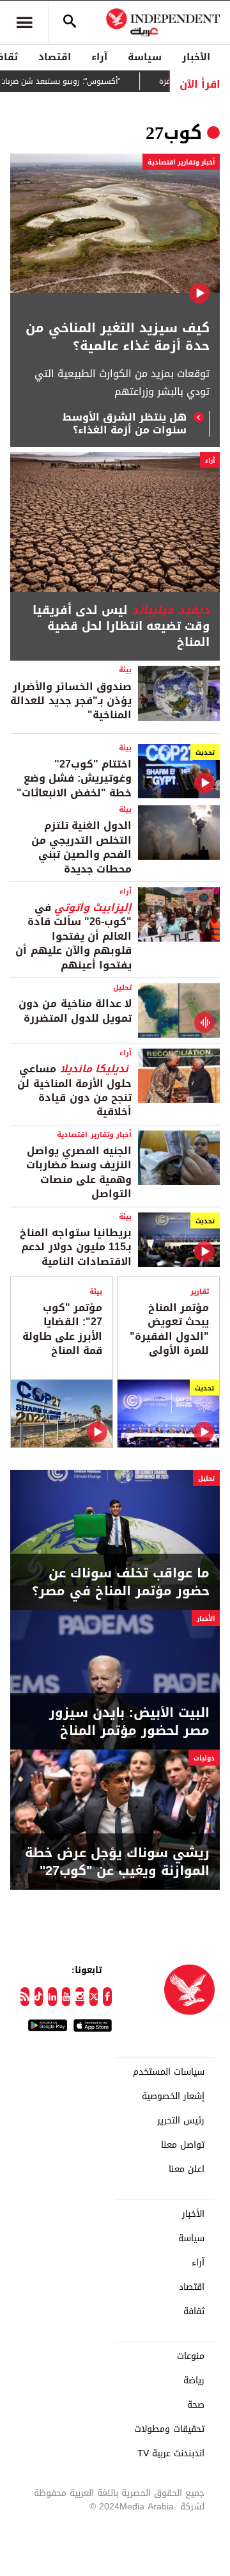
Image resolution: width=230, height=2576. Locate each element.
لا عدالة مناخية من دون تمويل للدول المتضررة (75, 1010)
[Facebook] (107, 1997)
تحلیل (122, 987)
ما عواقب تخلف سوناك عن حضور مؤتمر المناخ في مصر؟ (121, 1582)
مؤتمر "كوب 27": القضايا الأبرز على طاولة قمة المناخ (62, 1329)
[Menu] (24, 22)
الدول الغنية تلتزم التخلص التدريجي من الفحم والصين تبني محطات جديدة (81, 847)
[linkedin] (52, 1997)
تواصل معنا (183, 2145)
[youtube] (66, 1997)
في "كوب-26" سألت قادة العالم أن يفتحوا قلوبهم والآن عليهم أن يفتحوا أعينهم (73, 936)
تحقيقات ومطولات (169, 2429)
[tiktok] (39, 1997)
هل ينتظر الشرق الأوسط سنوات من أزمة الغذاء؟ (125, 424)
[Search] (70, 22)
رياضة (194, 2381)
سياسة (145, 57)
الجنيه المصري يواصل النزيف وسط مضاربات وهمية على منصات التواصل (79, 1172)
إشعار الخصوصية (173, 2097)
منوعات (191, 2356)
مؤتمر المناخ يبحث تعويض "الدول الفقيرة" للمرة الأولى (169, 1329)
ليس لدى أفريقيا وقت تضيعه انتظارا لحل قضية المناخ (121, 627)
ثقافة (194, 2312)
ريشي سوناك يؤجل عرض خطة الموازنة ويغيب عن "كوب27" (117, 1862)
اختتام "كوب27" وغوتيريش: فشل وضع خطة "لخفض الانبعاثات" (74, 778)
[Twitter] (94, 1997)
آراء (99, 57)
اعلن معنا (187, 2169)
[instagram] (80, 1997)
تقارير (200, 1292)
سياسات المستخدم (169, 2072)
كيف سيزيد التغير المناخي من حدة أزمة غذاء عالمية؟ (118, 337)
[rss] (25, 1997)
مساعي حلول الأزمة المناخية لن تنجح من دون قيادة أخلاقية (74, 1090)
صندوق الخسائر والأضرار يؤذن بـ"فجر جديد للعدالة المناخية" (71, 701)
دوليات (204, 1758)
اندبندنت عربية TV (171, 2454)
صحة (196, 2405)
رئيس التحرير (181, 2121)
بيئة (125, 670)
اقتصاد (55, 57)
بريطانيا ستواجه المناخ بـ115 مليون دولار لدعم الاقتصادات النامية (76, 1247)
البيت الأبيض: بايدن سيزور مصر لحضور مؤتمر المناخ (129, 1721)
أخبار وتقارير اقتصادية (181, 162)
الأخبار (196, 57)
